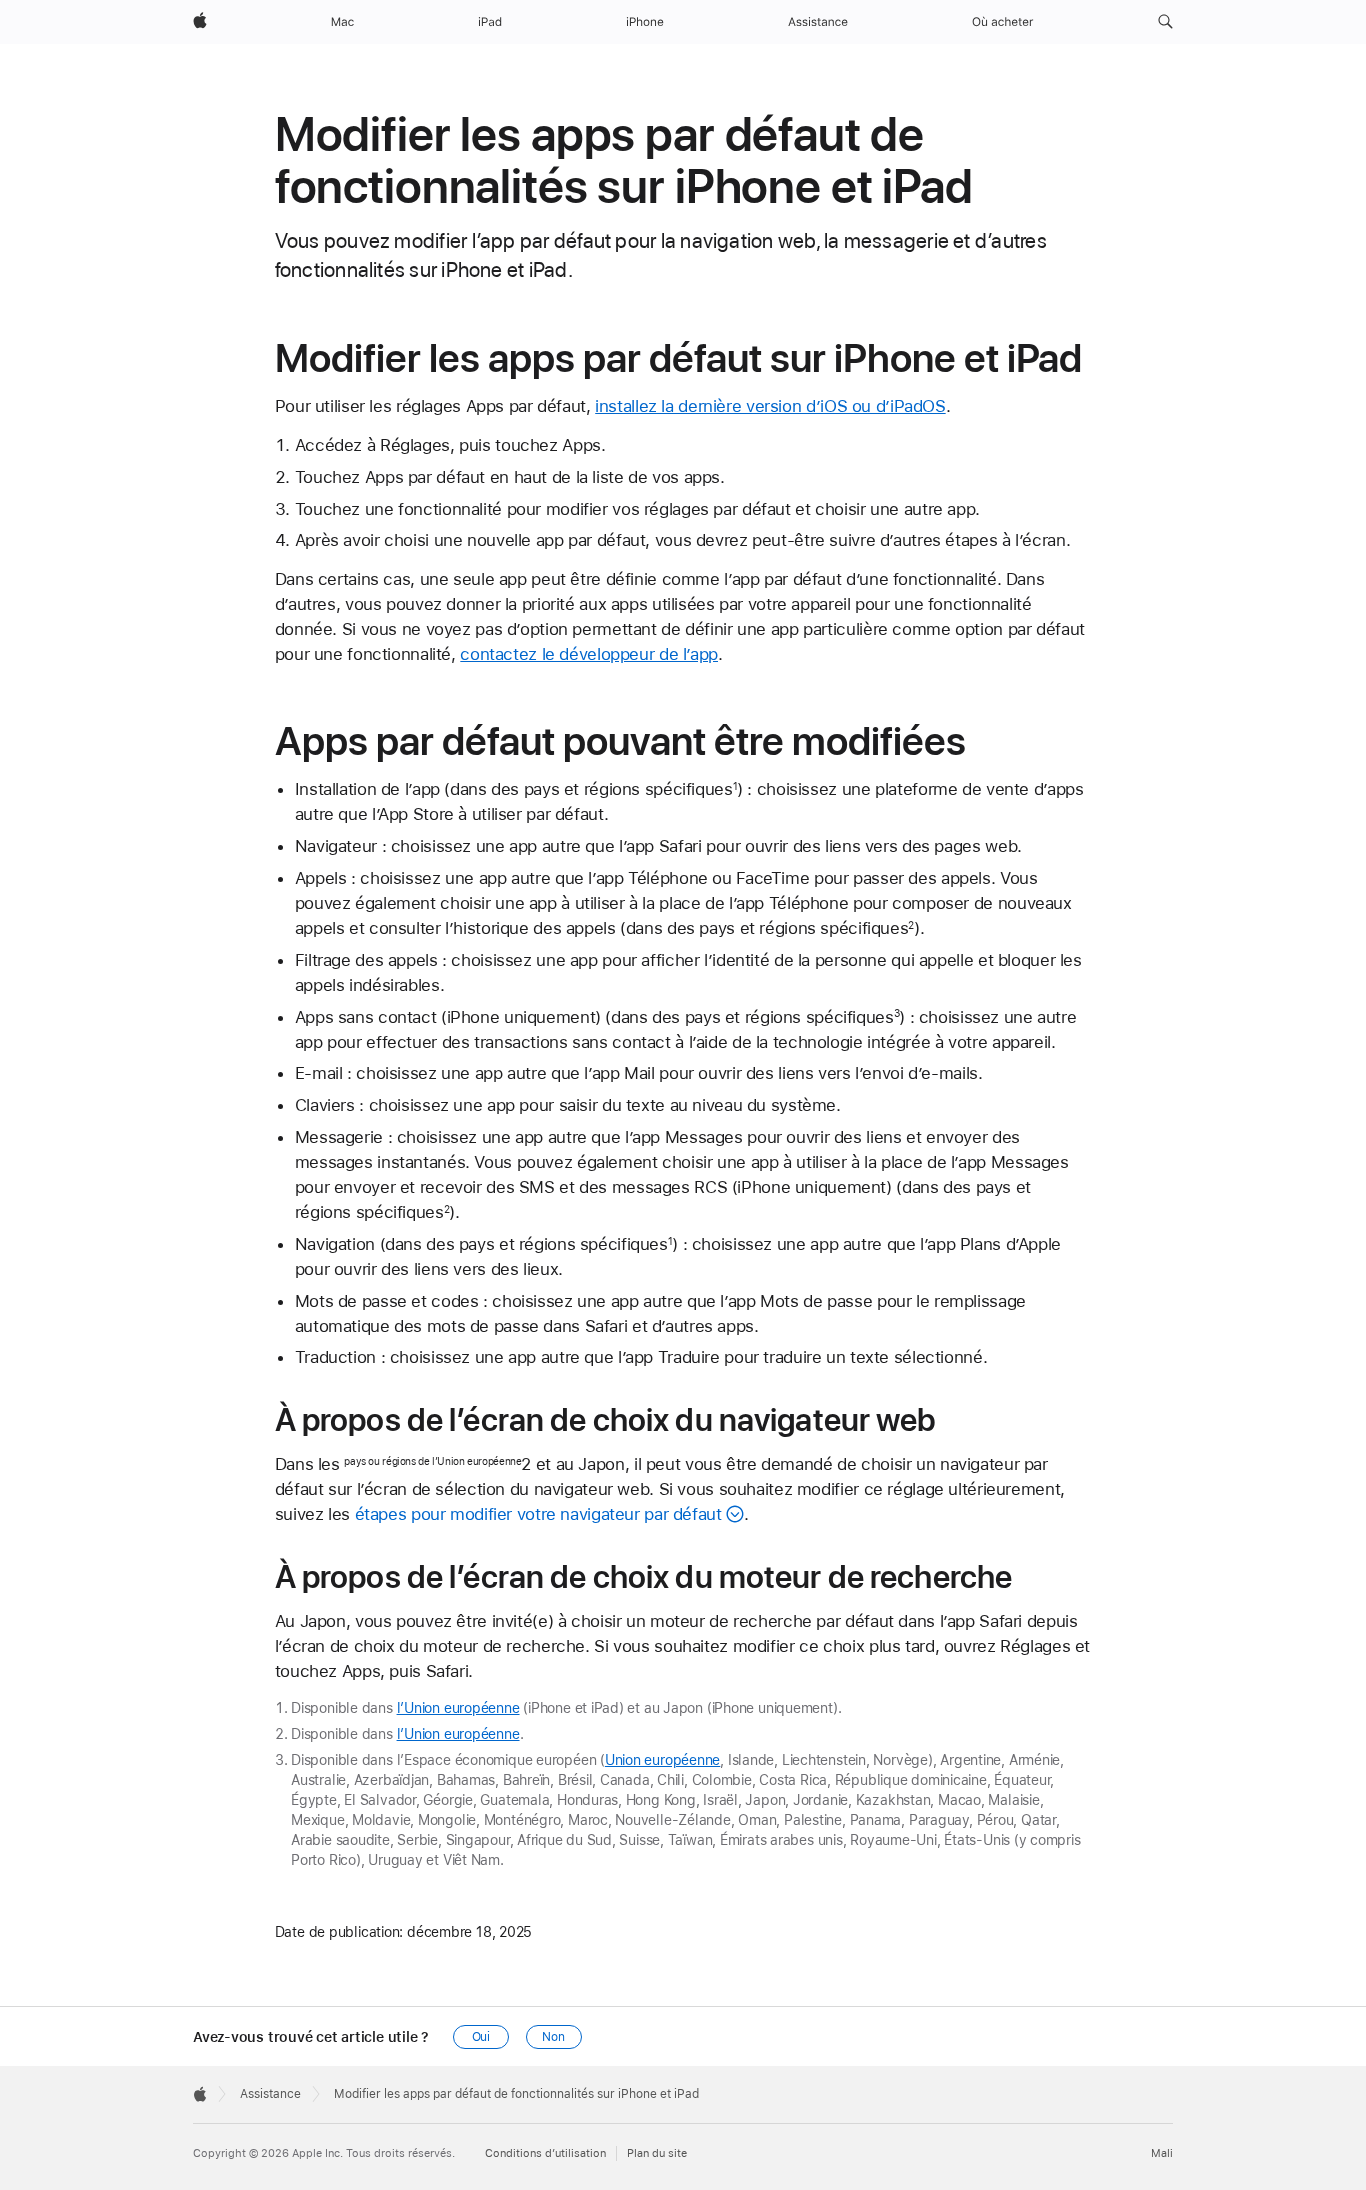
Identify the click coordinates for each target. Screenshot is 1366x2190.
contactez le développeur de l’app (589, 654)
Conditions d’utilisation (545, 2153)
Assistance (270, 2094)
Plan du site (657, 2153)
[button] (1165, 22)
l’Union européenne (458, 1708)
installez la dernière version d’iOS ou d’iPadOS (770, 406)
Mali (1162, 2153)
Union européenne (662, 1760)
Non (553, 2037)
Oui (481, 2037)
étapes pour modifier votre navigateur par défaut (538, 1514)
